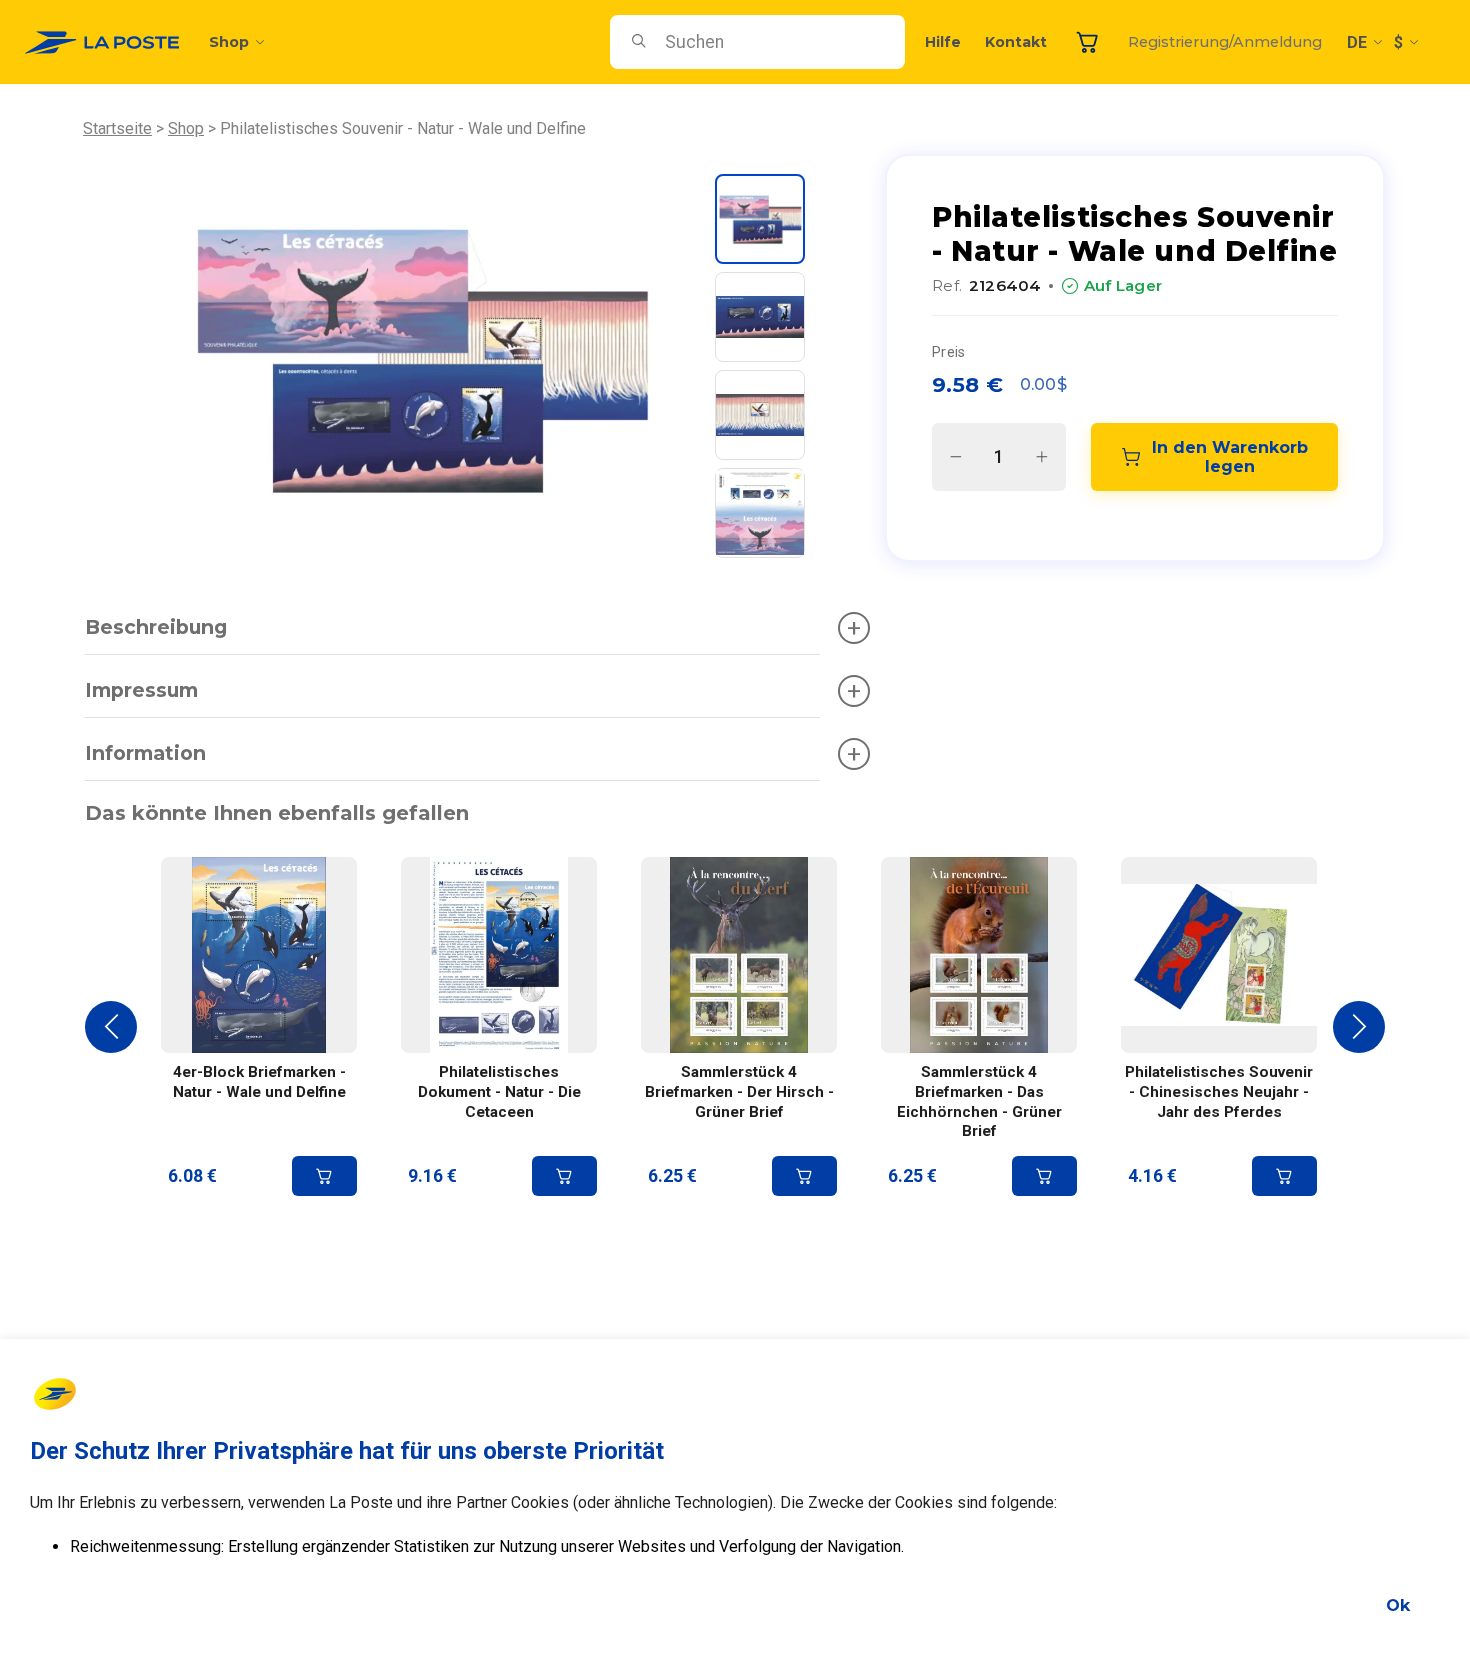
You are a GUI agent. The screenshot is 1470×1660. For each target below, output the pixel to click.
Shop (229, 42)
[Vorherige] (111, 1027)
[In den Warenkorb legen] (324, 1176)
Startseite (117, 128)
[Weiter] (1359, 1027)
